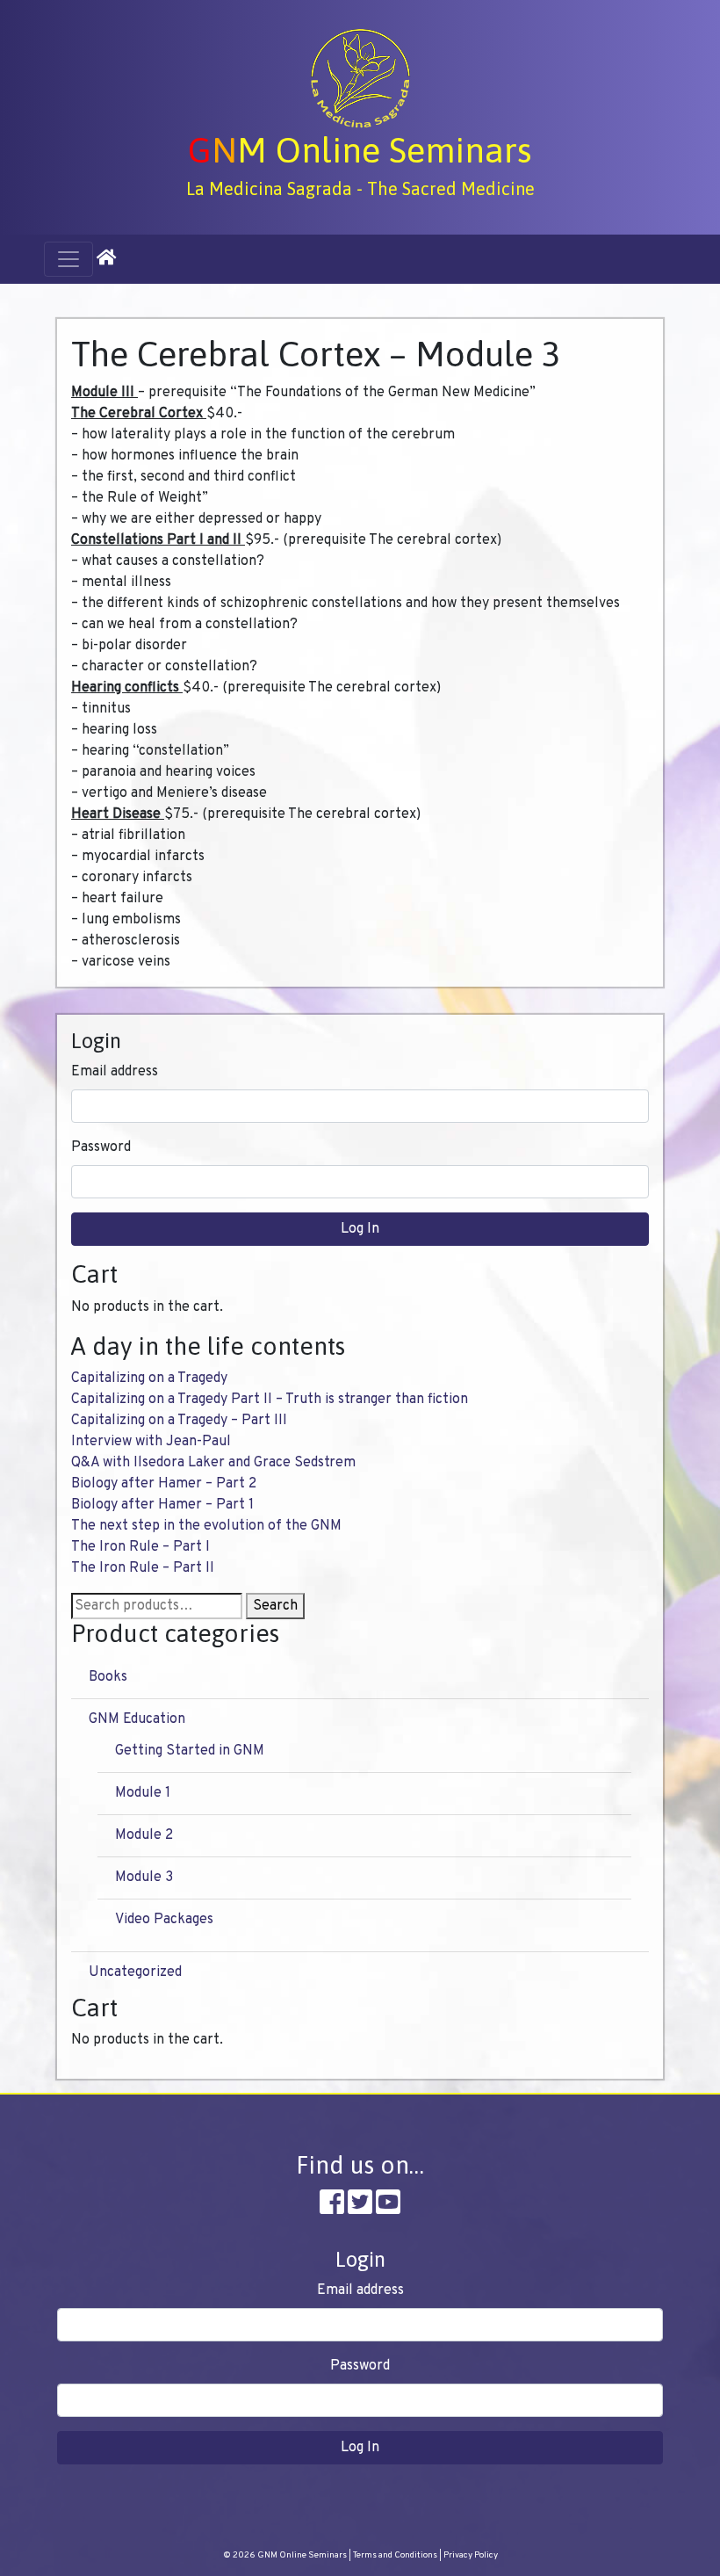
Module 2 (144, 1835)
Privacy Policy (471, 2555)
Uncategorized (135, 1972)
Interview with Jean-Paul (151, 1442)
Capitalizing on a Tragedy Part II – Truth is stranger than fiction (270, 1400)
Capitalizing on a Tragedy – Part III (179, 1421)
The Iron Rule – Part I (140, 1547)
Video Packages (164, 1920)
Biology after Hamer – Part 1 (162, 1505)
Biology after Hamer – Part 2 (164, 1484)
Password (101, 1147)
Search (275, 1606)
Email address (115, 1072)
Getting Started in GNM (190, 1751)
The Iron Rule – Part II (143, 1568)
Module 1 (143, 1793)
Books (108, 1677)
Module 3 (144, 1878)
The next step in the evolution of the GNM (206, 1526)
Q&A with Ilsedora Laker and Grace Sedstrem (213, 1463)
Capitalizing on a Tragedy (149, 1378)
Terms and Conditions (395, 2555)
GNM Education (137, 1719)
